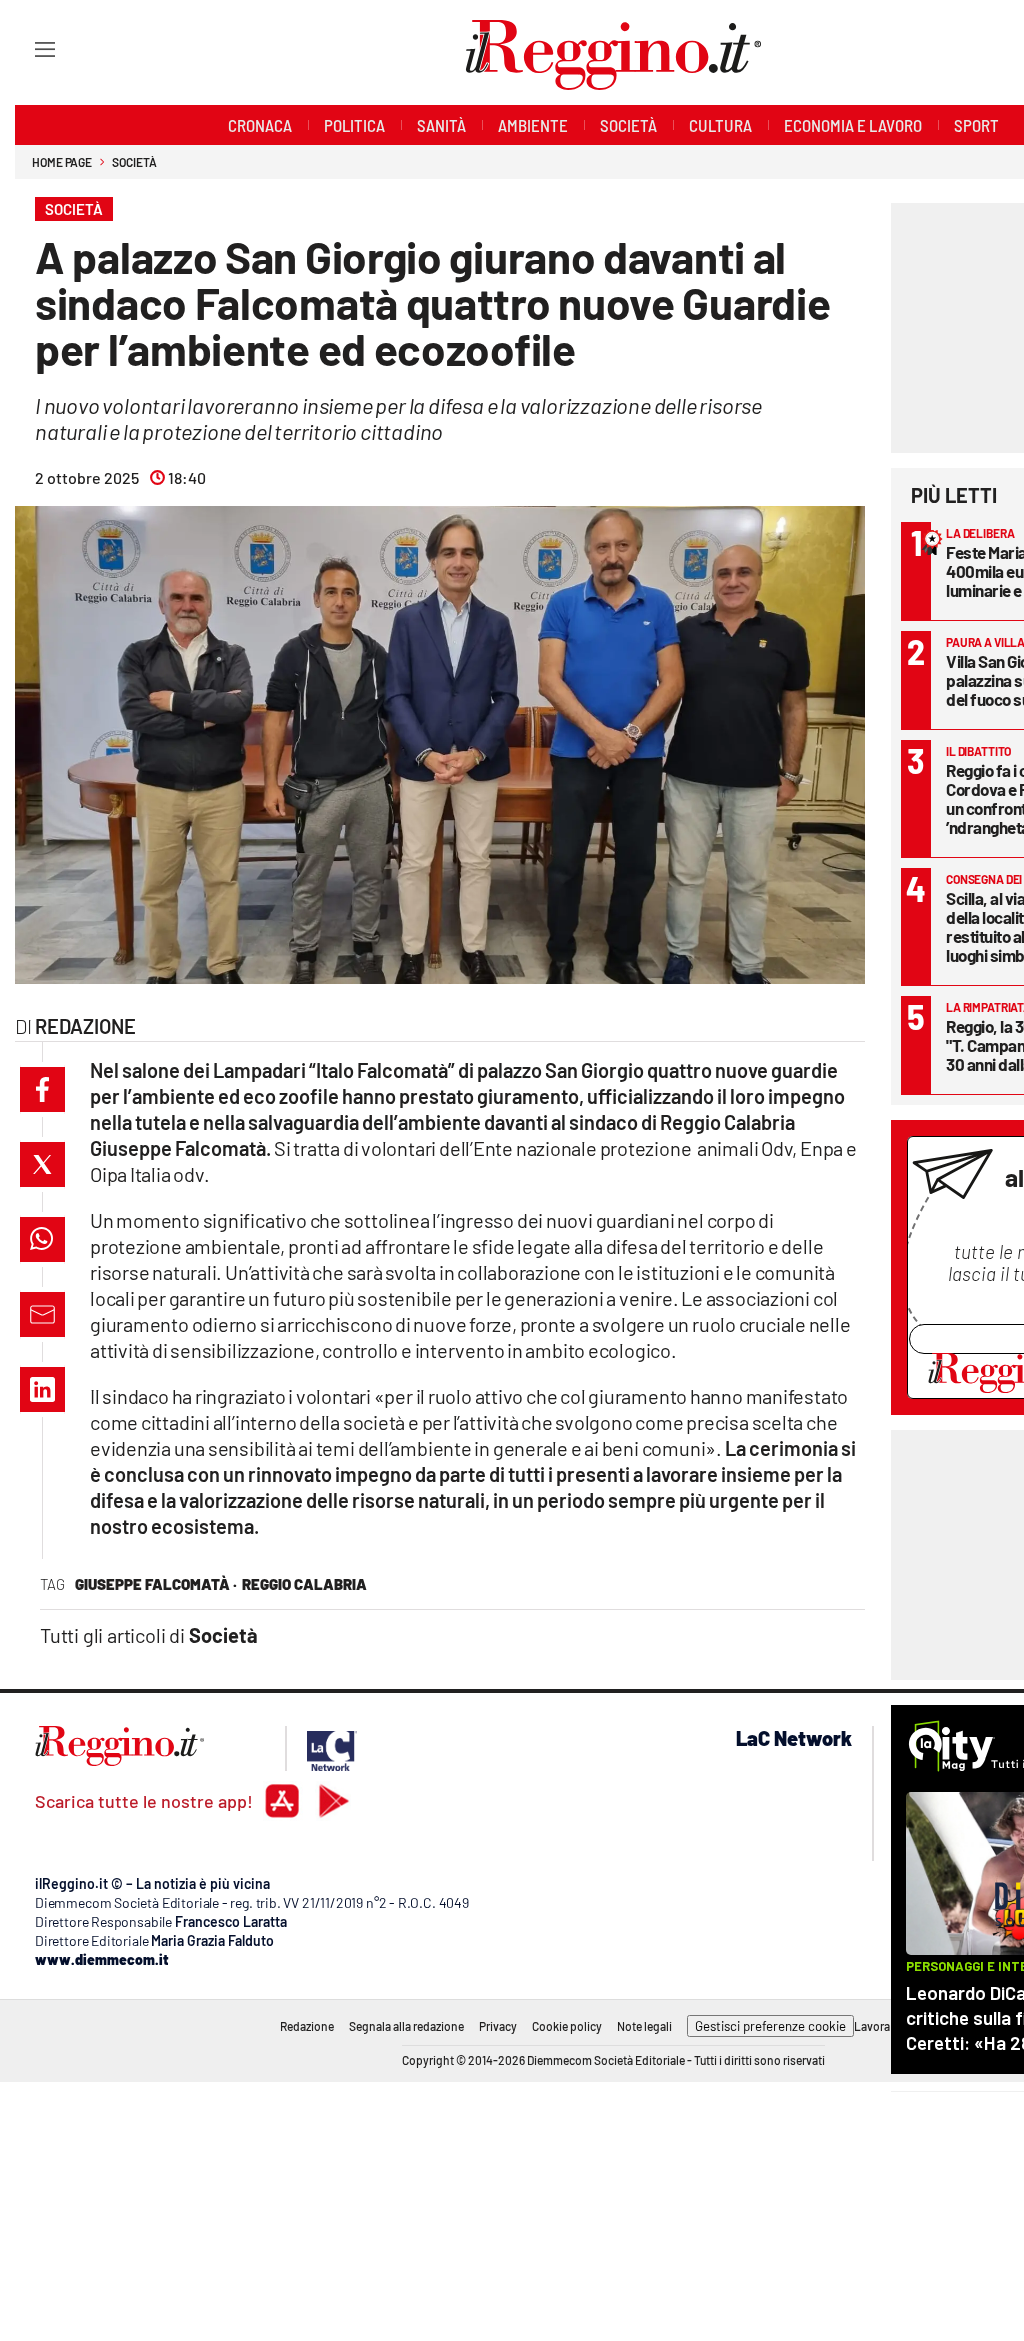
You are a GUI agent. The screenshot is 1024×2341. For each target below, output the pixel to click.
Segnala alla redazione (406, 2026)
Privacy (498, 2026)
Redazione (307, 2026)
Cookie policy (567, 2026)
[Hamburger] (26, 48)
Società (134, 162)
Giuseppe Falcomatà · (156, 1584)
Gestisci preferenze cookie (770, 2026)
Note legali (644, 2026)
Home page (62, 162)
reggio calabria (304, 1584)
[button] (42, 1089)
